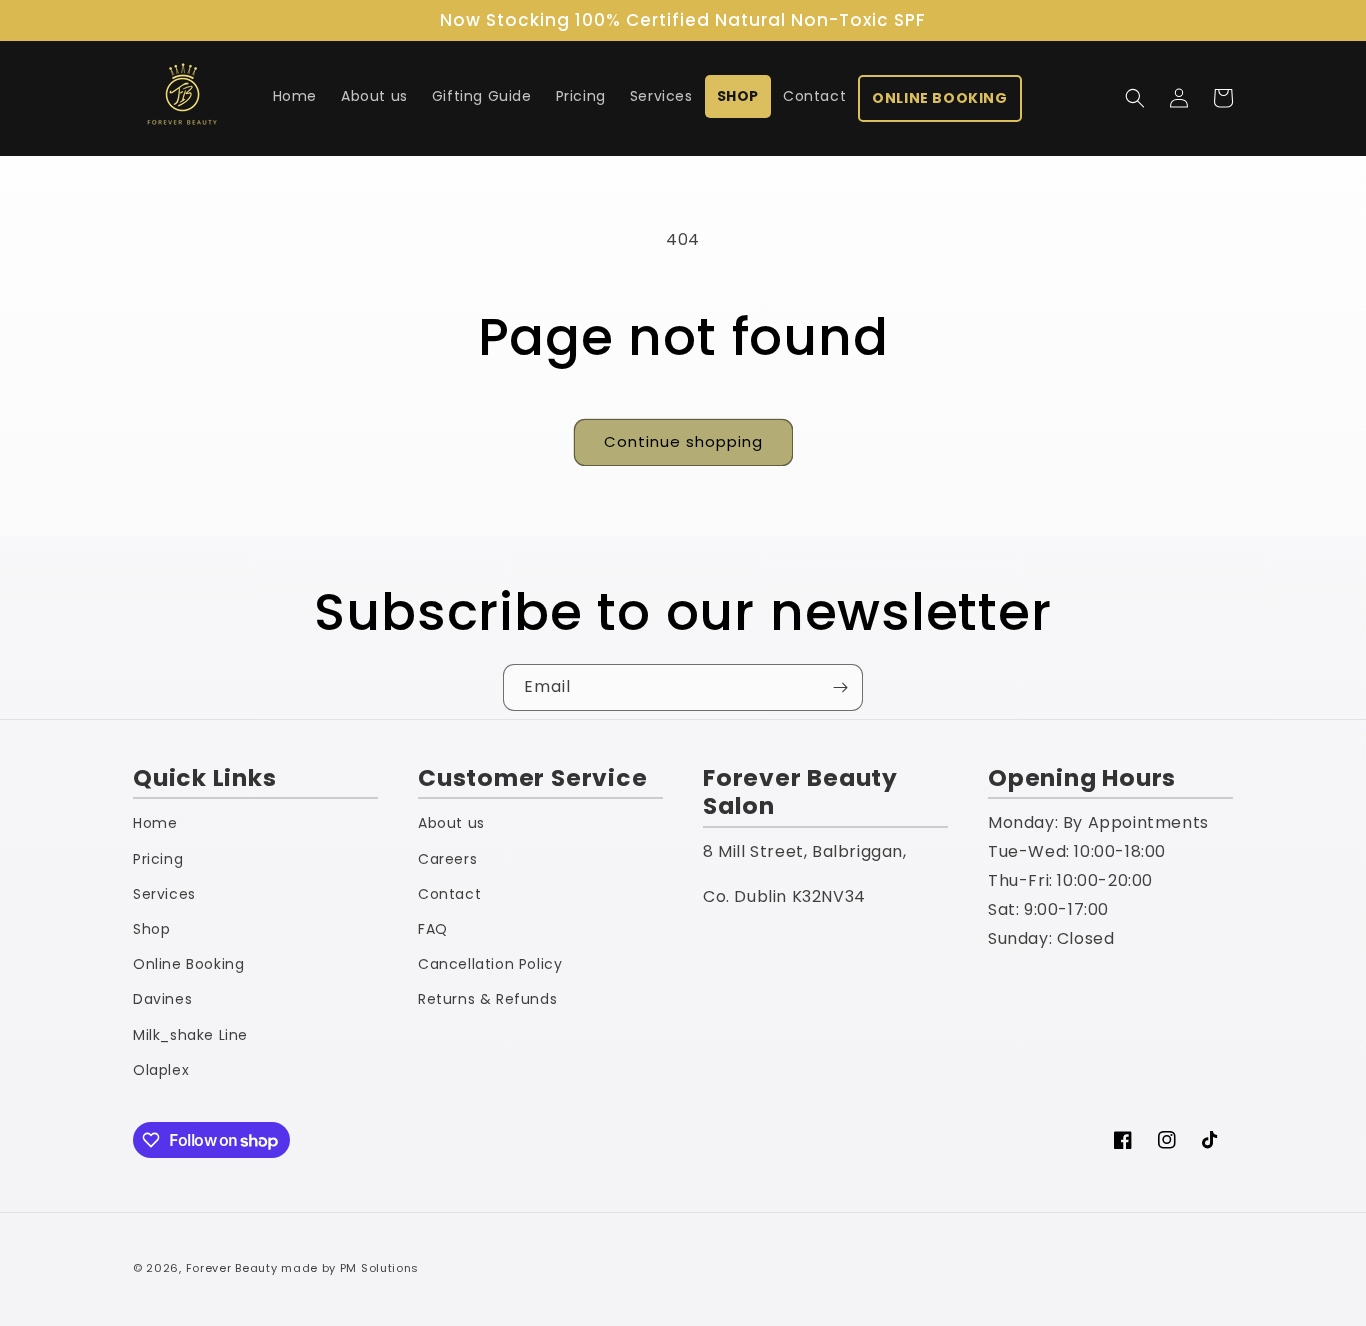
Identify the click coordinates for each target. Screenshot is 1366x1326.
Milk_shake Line (190, 1035)
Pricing (158, 859)
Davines (162, 999)
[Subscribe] (840, 687)
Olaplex (161, 1070)
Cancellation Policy (490, 964)
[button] (1135, 98)
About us (451, 823)
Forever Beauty (232, 1268)
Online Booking (188, 964)
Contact (449, 894)
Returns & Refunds (487, 999)
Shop (151, 929)
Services (164, 894)
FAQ (433, 929)
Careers (447, 859)
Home (155, 823)
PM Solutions (379, 1268)
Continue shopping (683, 441)
